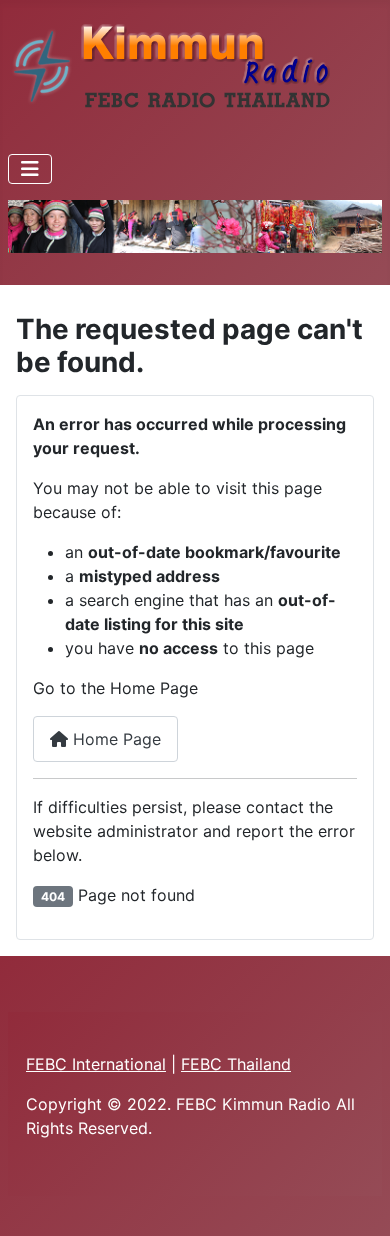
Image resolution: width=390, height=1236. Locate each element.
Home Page (114, 739)
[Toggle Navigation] (30, 169)
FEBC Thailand (236, 1064)
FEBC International (96, 1064)
